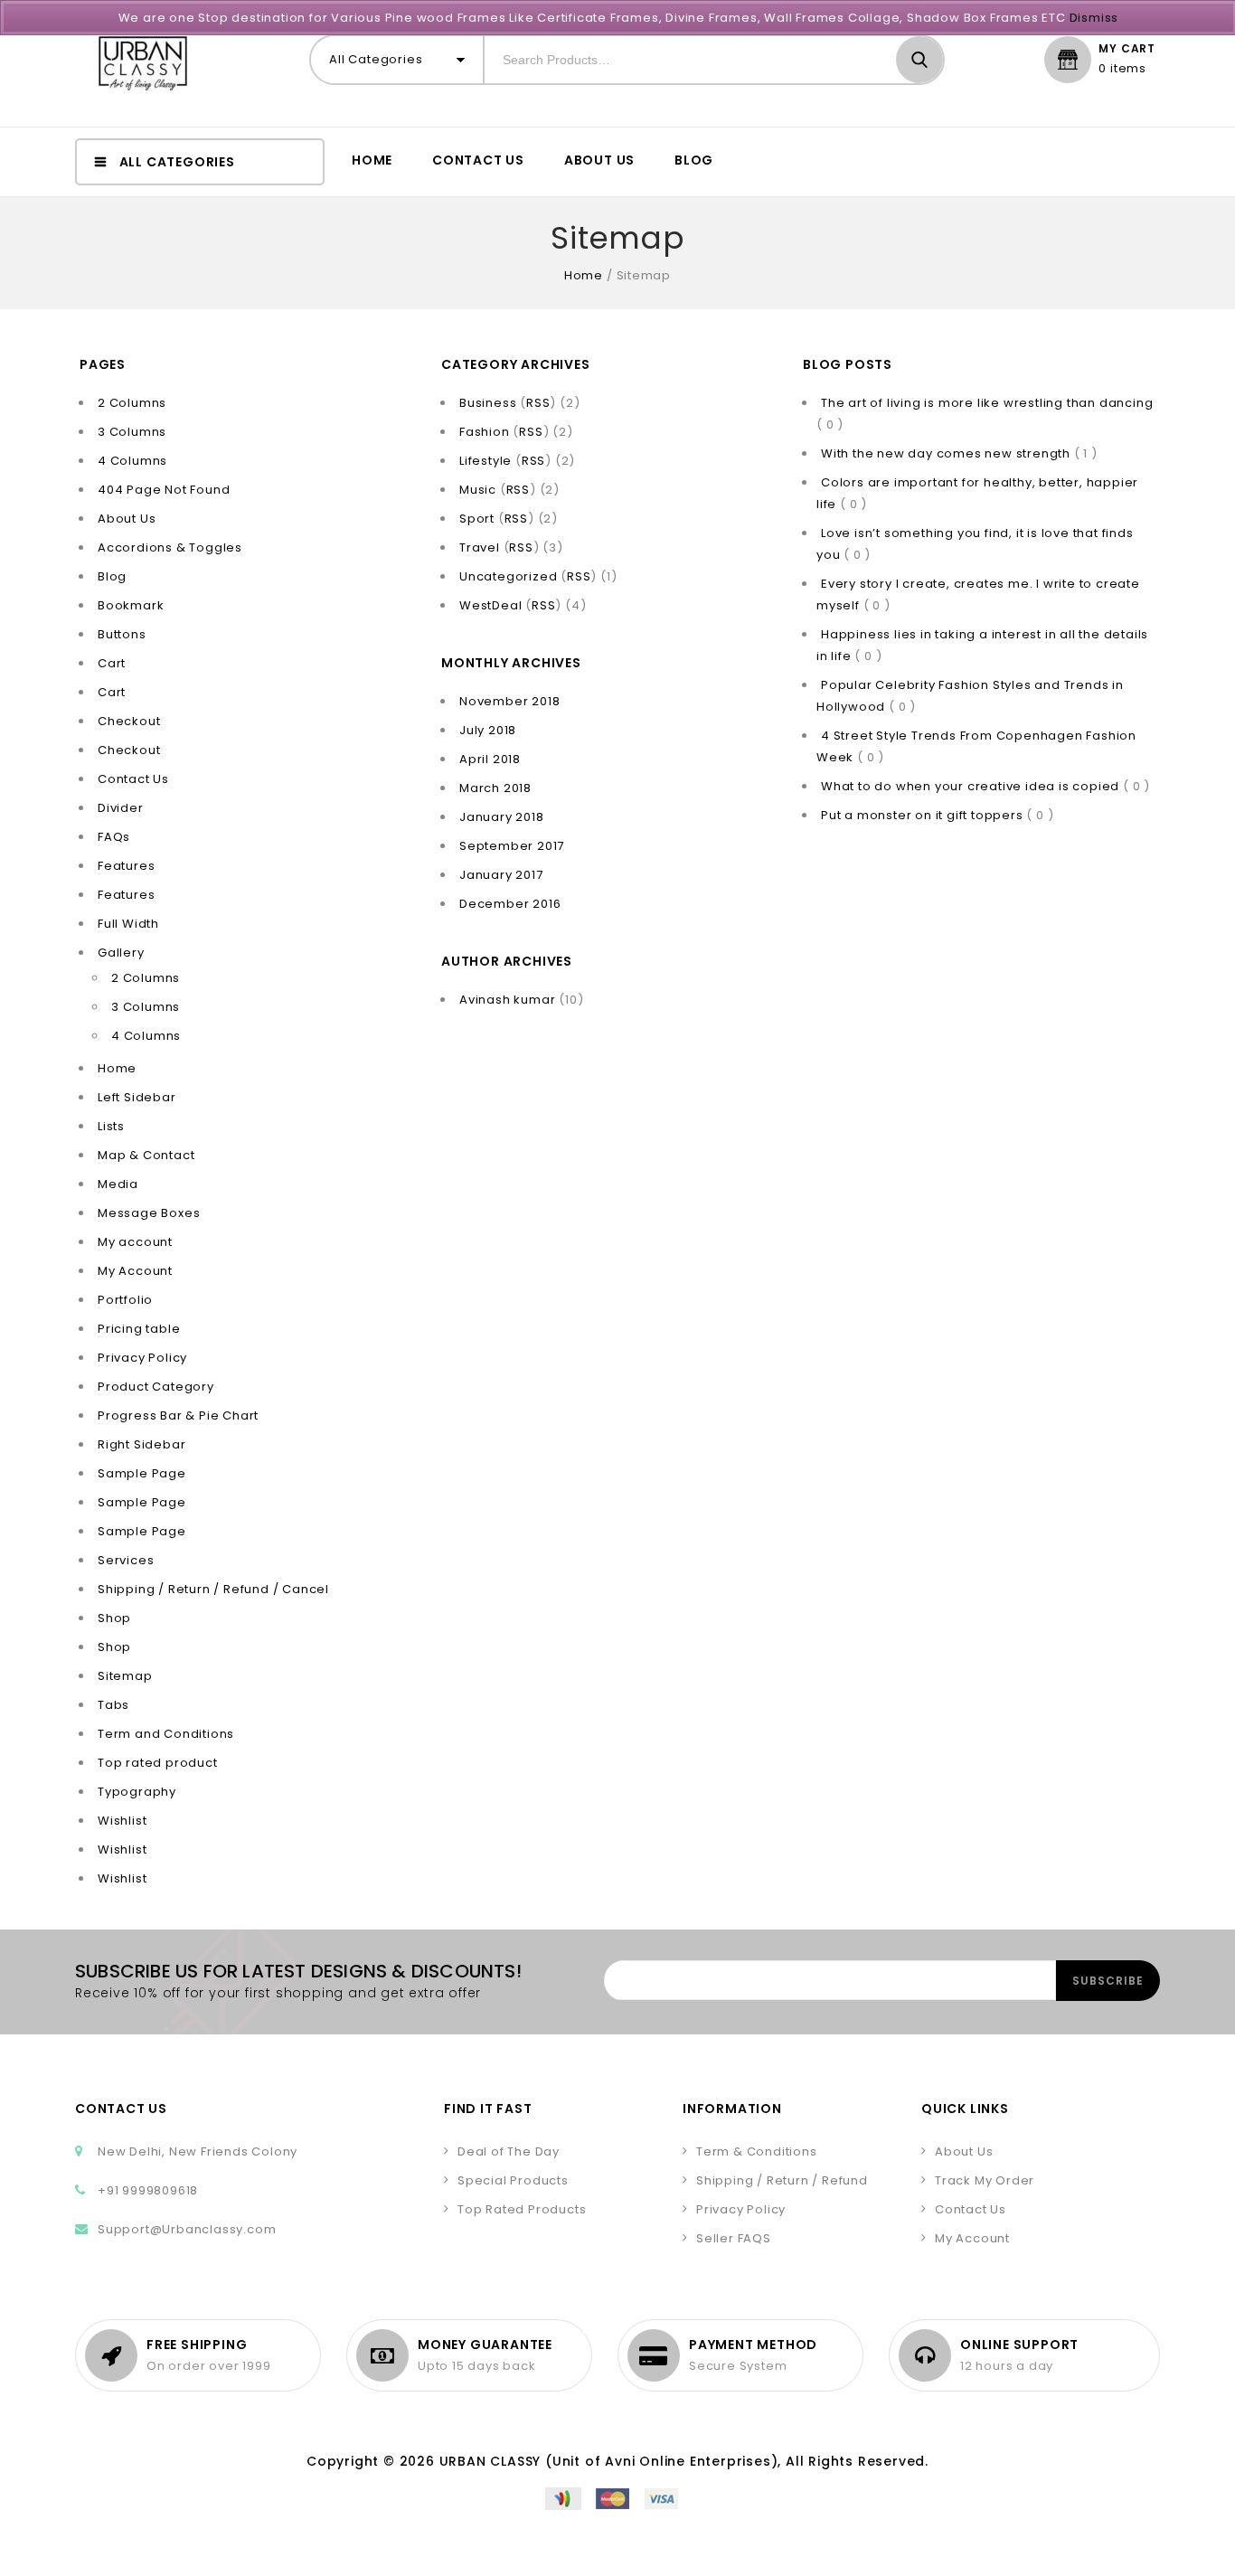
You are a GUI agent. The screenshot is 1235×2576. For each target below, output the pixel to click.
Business (488, 403)
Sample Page (142, 1473)
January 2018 (502, 817)
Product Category (156, 1387)
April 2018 (490, 759)
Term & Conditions (757, 2151)
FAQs (114, 837)
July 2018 (488, 730)
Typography (137, 1792)
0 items (1122, 69)
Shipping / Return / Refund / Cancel (213, 1589)
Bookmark (131, 605)
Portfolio (125, 1300)
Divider (121, 808)
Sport (477, 519)
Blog (694, 160)
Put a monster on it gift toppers (924, 815)
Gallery (121, 953)
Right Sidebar (141, 1444)
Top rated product (158, 1763)
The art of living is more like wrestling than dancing (987, 403)
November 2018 (509, 701)
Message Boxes (149, 1213)
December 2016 (510, 904)
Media (118, 1184)
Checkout (129, 721)
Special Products (513, 2180)
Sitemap (125, 1676)
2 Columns (132, 403)
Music (478, 490)
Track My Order (985, 2180)
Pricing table (139, 1329)
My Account (135, 1271)
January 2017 (501, 875)
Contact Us (478, 160)
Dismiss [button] (1094, 18)
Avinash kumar (507, 1000)
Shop (114, 1618)
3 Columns (132, 432)
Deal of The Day (509, 2151)
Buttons (122, 634)
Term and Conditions (166, 1734)
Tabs (113, 1705)
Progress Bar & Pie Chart (178, 1415)
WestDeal (490, 605)
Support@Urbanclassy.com (187, 2229)
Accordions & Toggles (170, 547)
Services (126, 1560)
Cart (112, 663)
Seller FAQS (734, 2238)
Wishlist (122, 1821)
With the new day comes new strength (947, 453)
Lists (111, 1126)
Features (126, 866)
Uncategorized (508, 576)
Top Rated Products (522, 2209)
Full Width (128, 924)
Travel (480, 547)
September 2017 (512, 846)
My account (135, 1242)
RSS (538, 403)
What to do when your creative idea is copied (972, 786)
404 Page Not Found (164, 490)
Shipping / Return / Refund (782, 2180)
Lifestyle (486, 461)
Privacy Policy (142, 1358)
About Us (599, 160)
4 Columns (132, 461)
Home (372, 160)
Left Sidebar (137, 1097)
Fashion (485, 432)
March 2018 (495, 788)
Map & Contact (146, 1155)
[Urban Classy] (143, 63)
